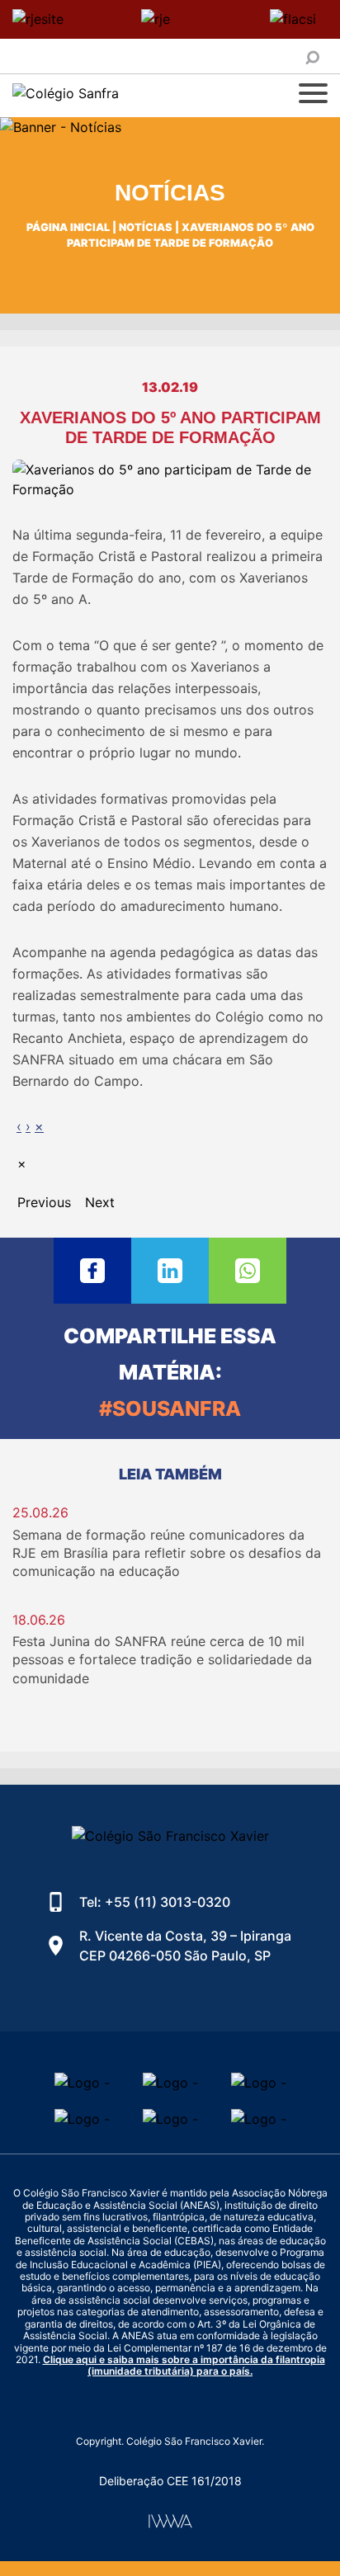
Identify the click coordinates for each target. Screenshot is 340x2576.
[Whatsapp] (248, 1271)
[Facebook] (92, 1271)
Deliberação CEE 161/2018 (170, 2481)
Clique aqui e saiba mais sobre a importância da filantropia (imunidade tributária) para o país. (184, 2365)
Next (100, 1202)
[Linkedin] (170, 1271)
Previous (44, 1202)
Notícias (146, 227)
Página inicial (68, 227)
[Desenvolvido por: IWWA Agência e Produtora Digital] (170, 2521)
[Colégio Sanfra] (111, 96)
